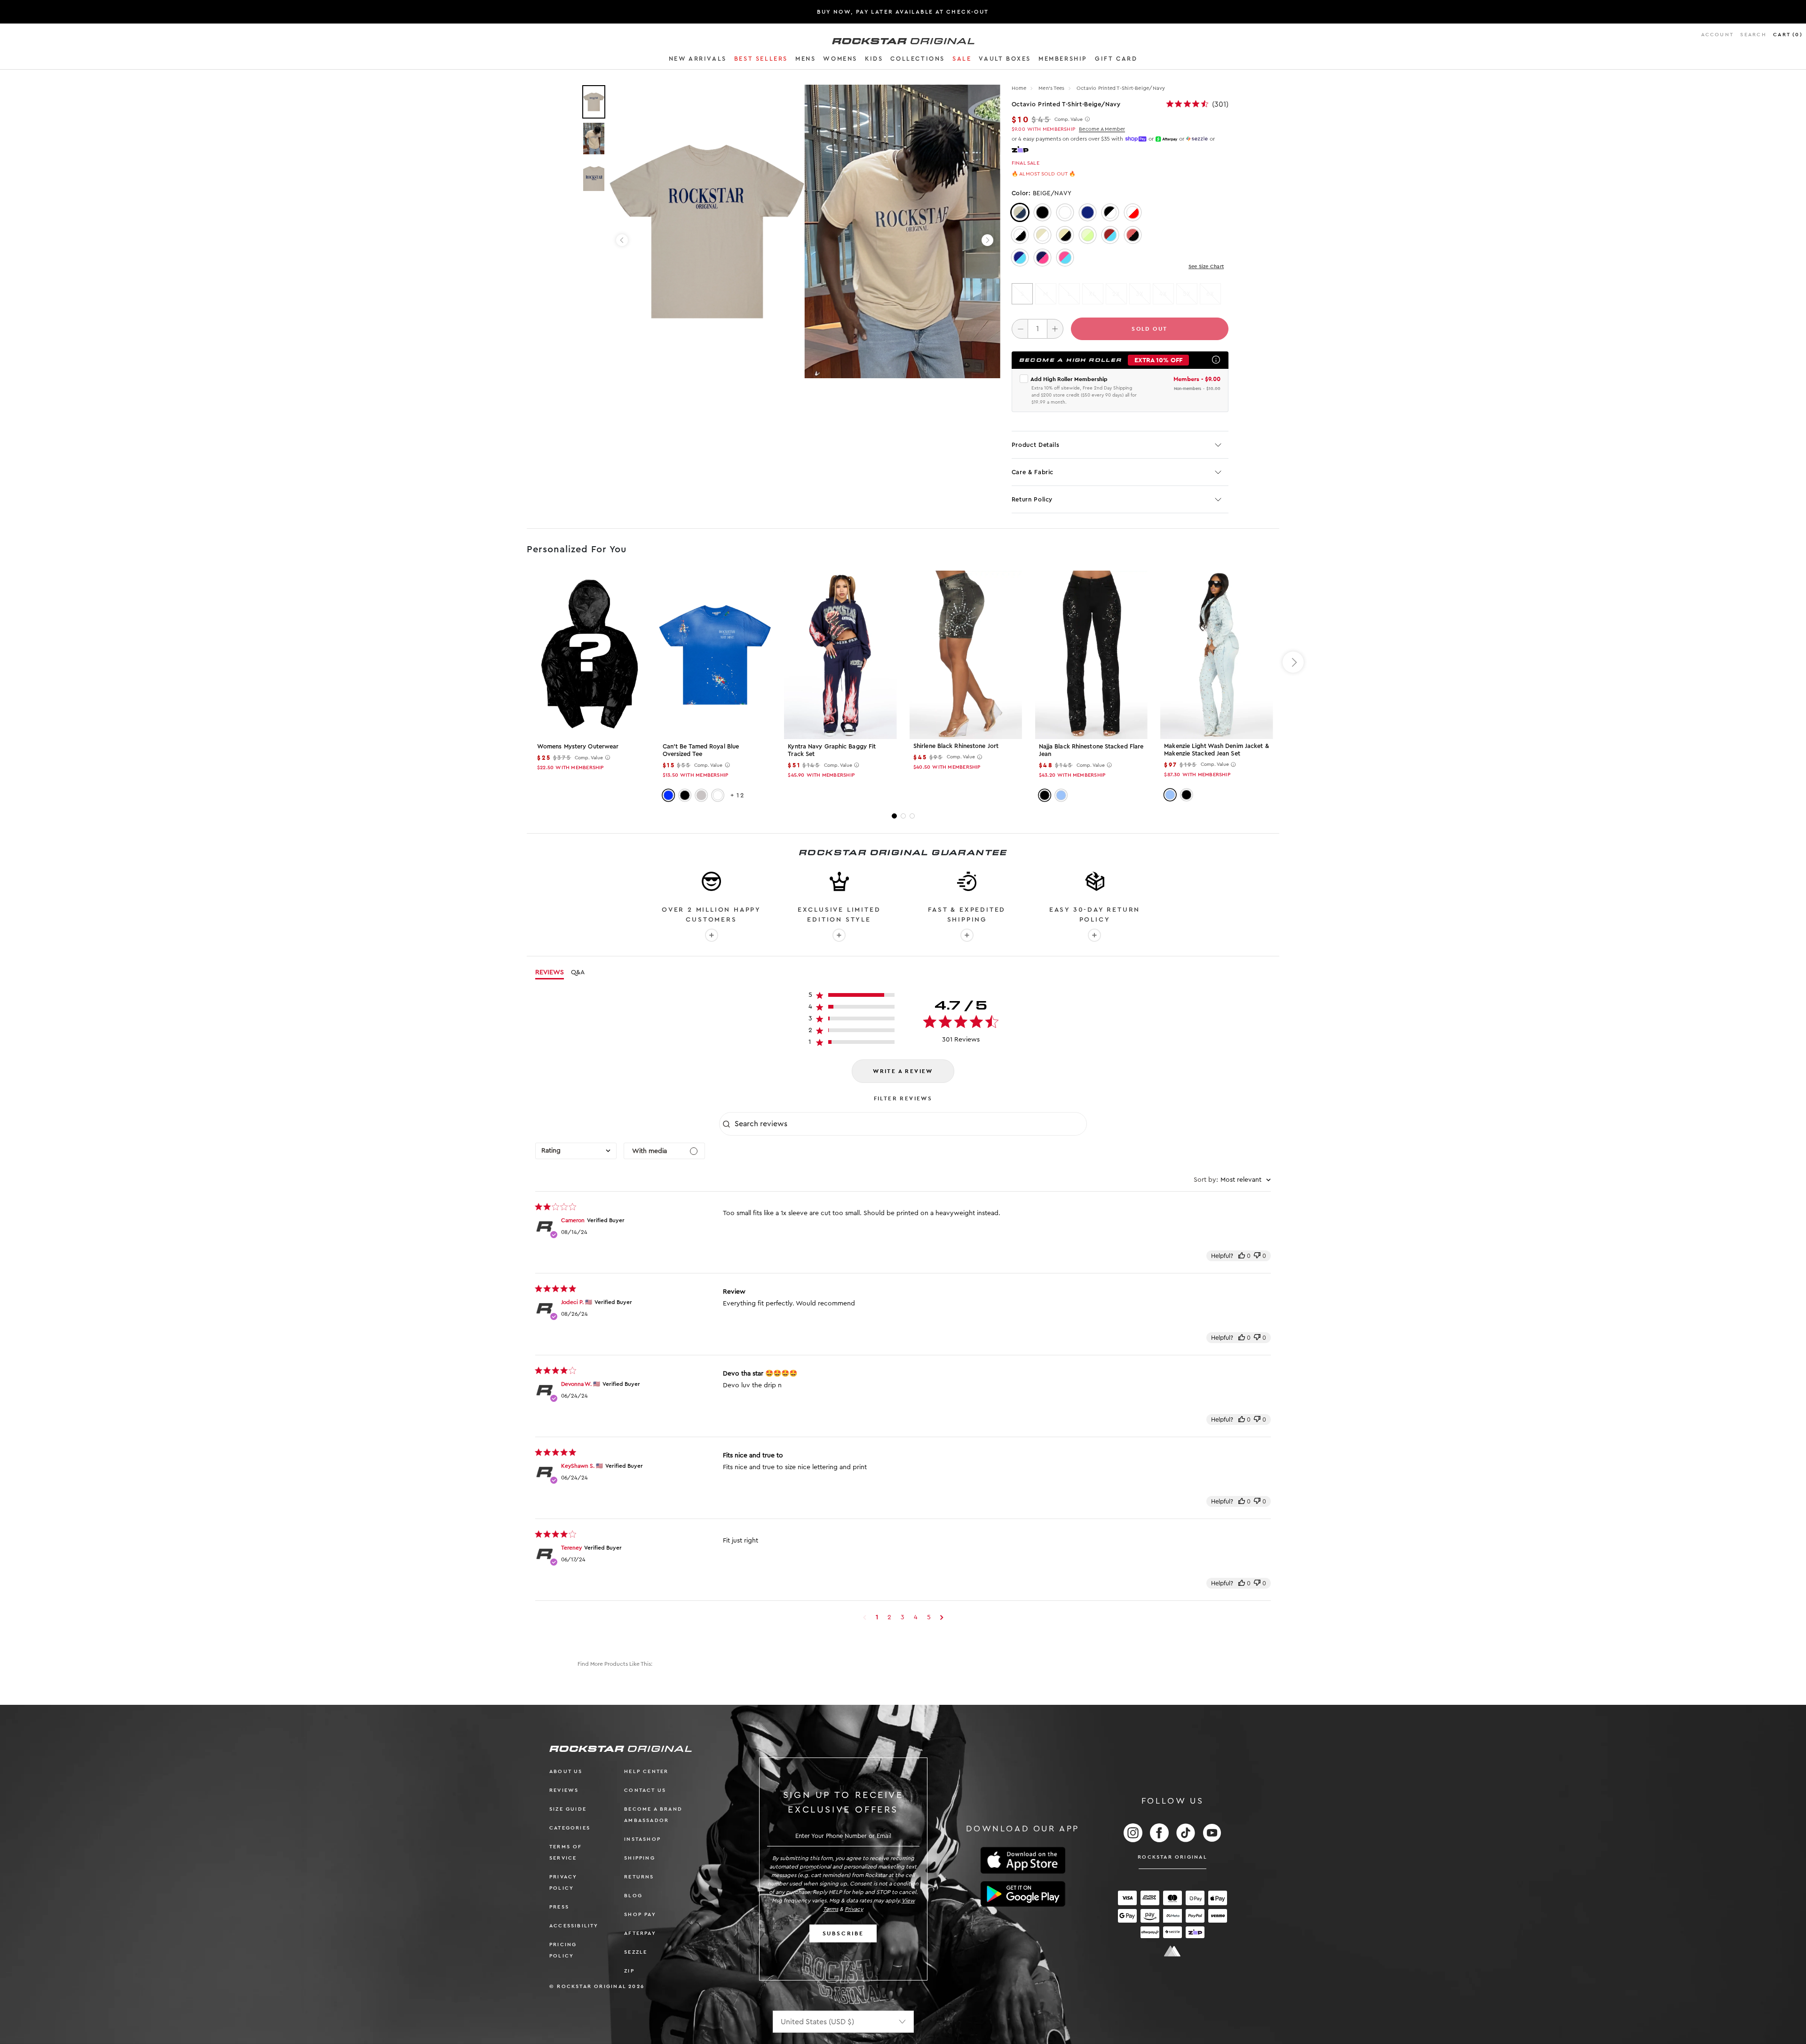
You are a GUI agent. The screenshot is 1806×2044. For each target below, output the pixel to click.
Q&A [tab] (578, 972)
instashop (642, 1839)
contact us (645, 1790)
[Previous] (622, 240)
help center (646, 1771)
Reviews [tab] (550, 972)
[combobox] (576, 1151)
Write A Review (903, 1071)
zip (629, 1971)
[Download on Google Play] (1023, 1894)
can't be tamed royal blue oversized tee (701, 750)
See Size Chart (1206, 266)
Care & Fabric (1033, 472)
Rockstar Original (1172, 1857)
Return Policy (1032, 499)
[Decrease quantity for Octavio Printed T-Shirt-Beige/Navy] (1020, 329)
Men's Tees (1052, 88)
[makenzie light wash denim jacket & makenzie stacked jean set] (1216, 654)
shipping (640, 1858)
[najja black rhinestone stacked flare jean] (1091, 655)
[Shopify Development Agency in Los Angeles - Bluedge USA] (1172, 1951)
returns (639, 1877)
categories (570, 1828)
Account (1717, 35)
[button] (698, 60)
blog (633, 1896)
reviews (564, 1790)
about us (566, 1771)
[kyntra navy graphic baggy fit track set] (840, 655)
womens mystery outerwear (578, 746)
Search (1753, 35)
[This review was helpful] (1242, 1256)
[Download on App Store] (1023, 1860)
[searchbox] (910, 1124)
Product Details (1036, 445)
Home (1019, 88)
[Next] (987, 240)
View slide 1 (894, 816)
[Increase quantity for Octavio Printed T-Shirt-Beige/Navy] (1055, 329)
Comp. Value (1069, 119)
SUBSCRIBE (843, 1933)
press (559, 1907)
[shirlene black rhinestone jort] (966, 654)
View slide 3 (912, 816)
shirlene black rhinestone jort (956, 746)
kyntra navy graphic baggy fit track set (832, 750)
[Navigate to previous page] (865, 1617)
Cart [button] (1788, 35)
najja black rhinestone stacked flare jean (1091, 750)
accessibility (574, 1926)
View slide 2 (903, 816)
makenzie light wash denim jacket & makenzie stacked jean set (1216, 750)
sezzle (636, 1952)
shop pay (640, 1914)
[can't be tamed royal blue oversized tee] (715, 655)
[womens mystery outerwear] (590, 655)
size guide (568, 1809)
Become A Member (1102, 129)
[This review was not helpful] (1257, 1256)
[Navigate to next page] (942, 1617)
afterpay (640, 1933)
